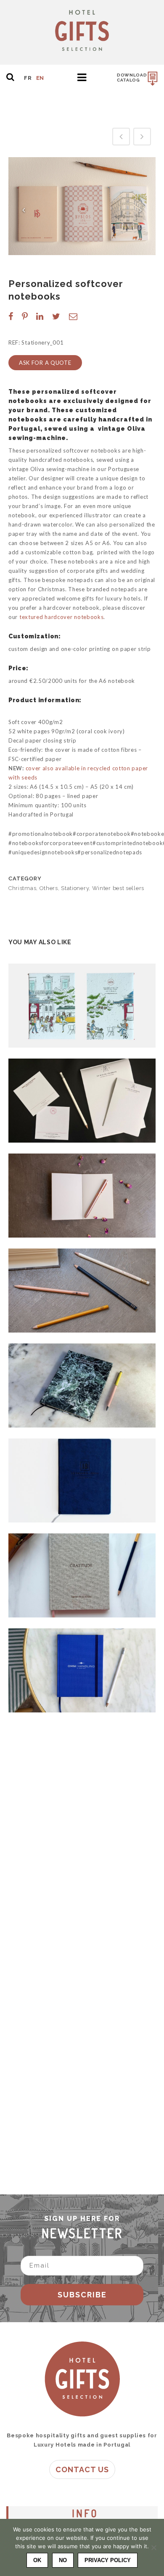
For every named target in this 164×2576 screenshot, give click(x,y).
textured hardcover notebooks (62, 617)
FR (28, 78)
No (63, 2560)
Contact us (82, 2469)
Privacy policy (108, 2560)
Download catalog (132, 78)
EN (40, 78)
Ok (37, 2560)
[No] (153, 2547)
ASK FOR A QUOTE (45, 363)
